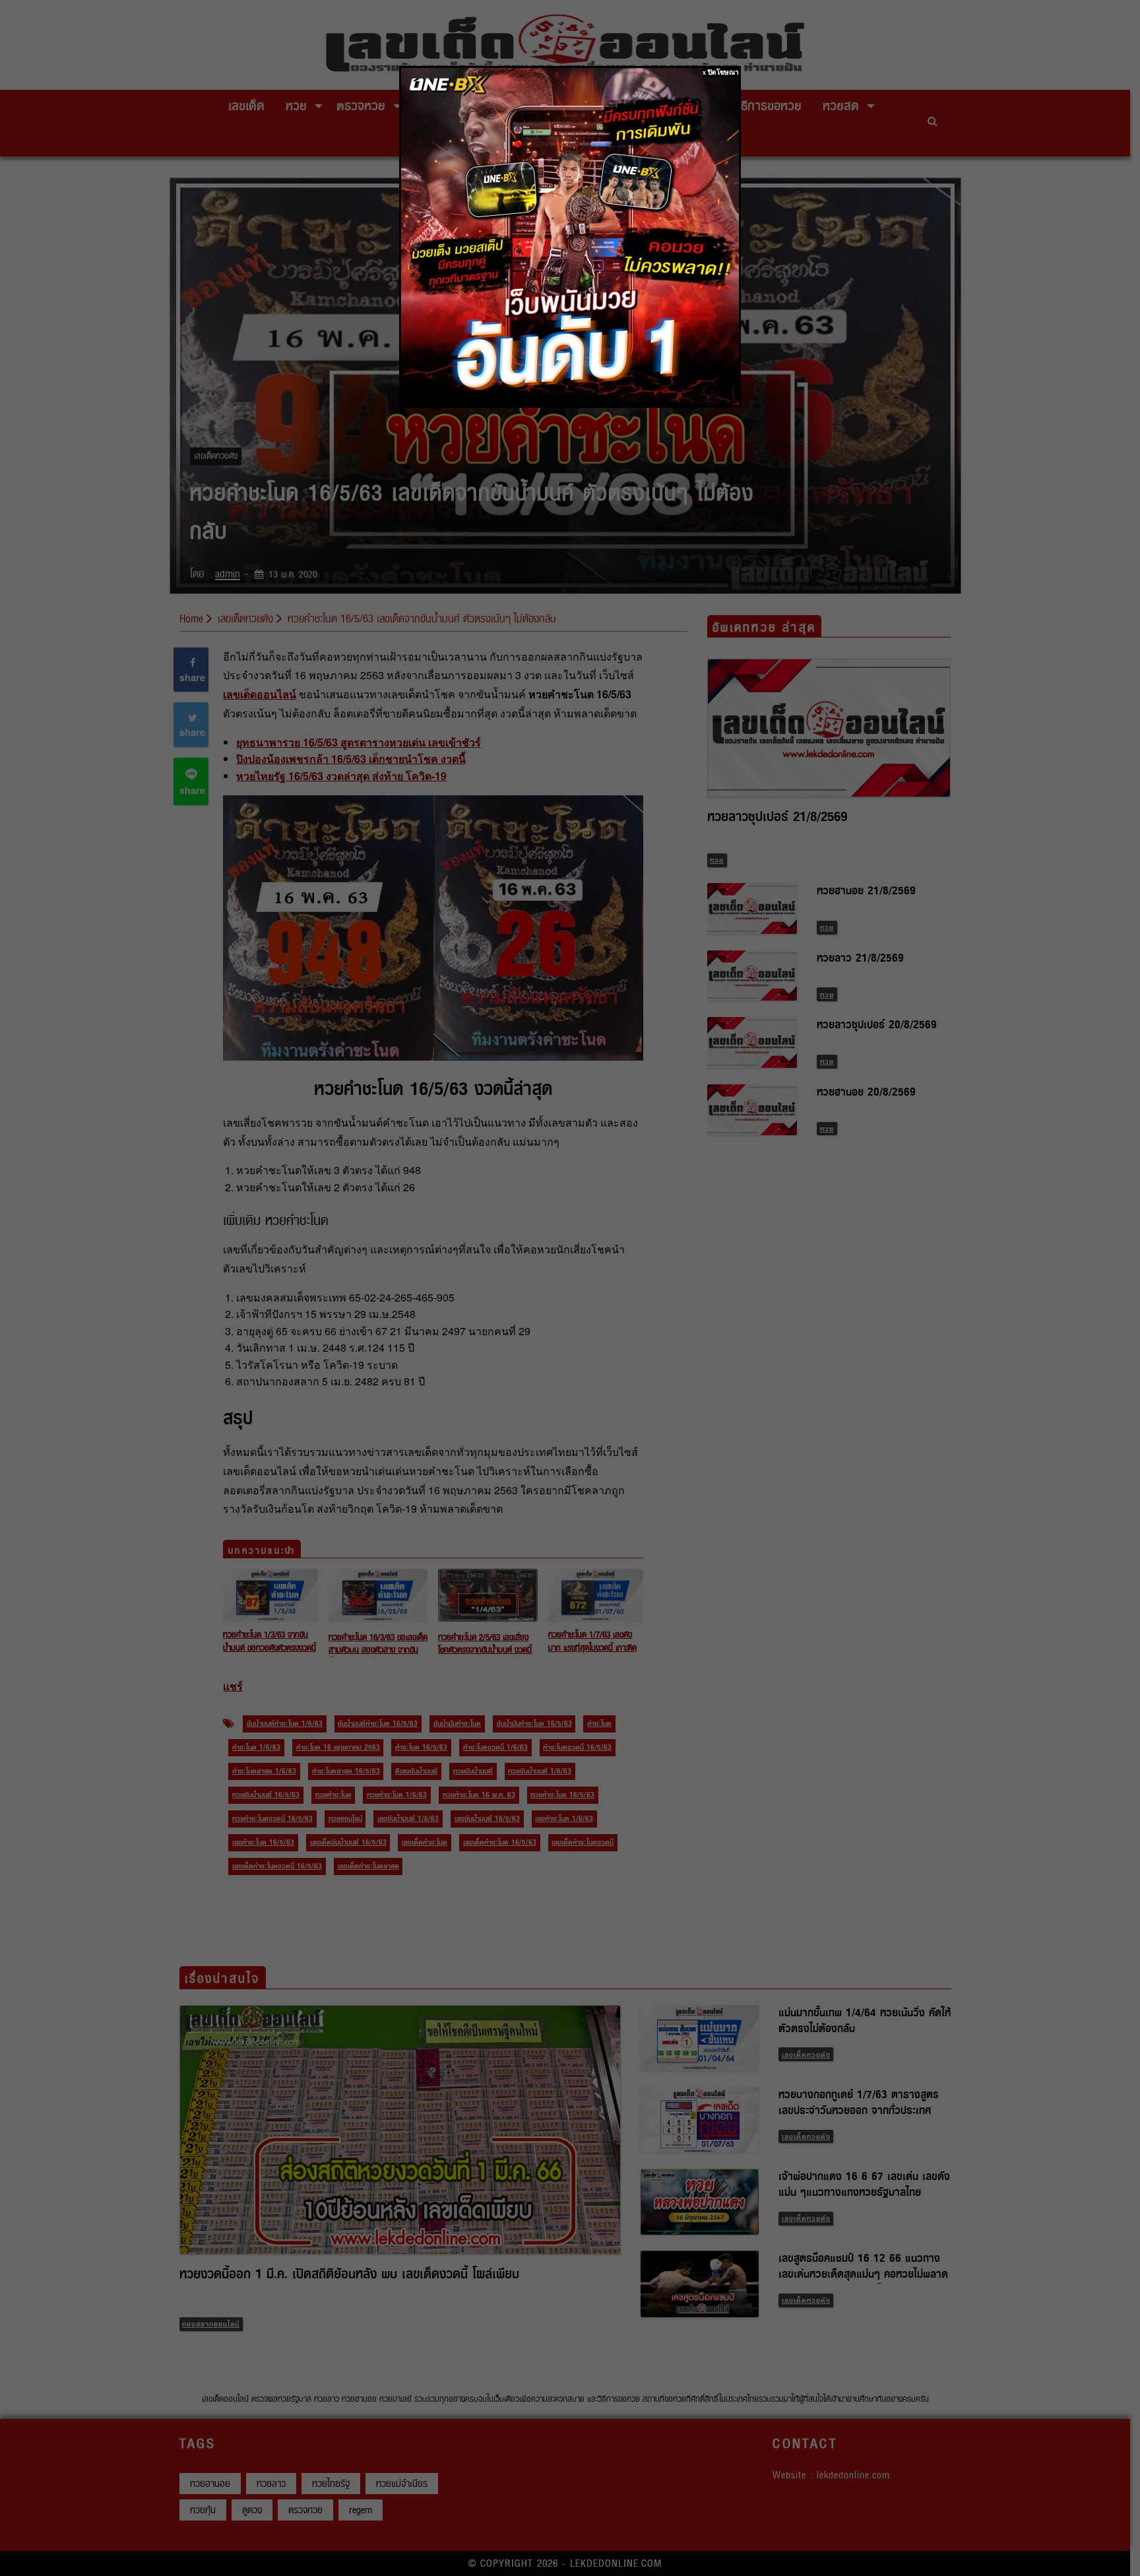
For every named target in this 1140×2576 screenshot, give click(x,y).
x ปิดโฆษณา (721, 72)
